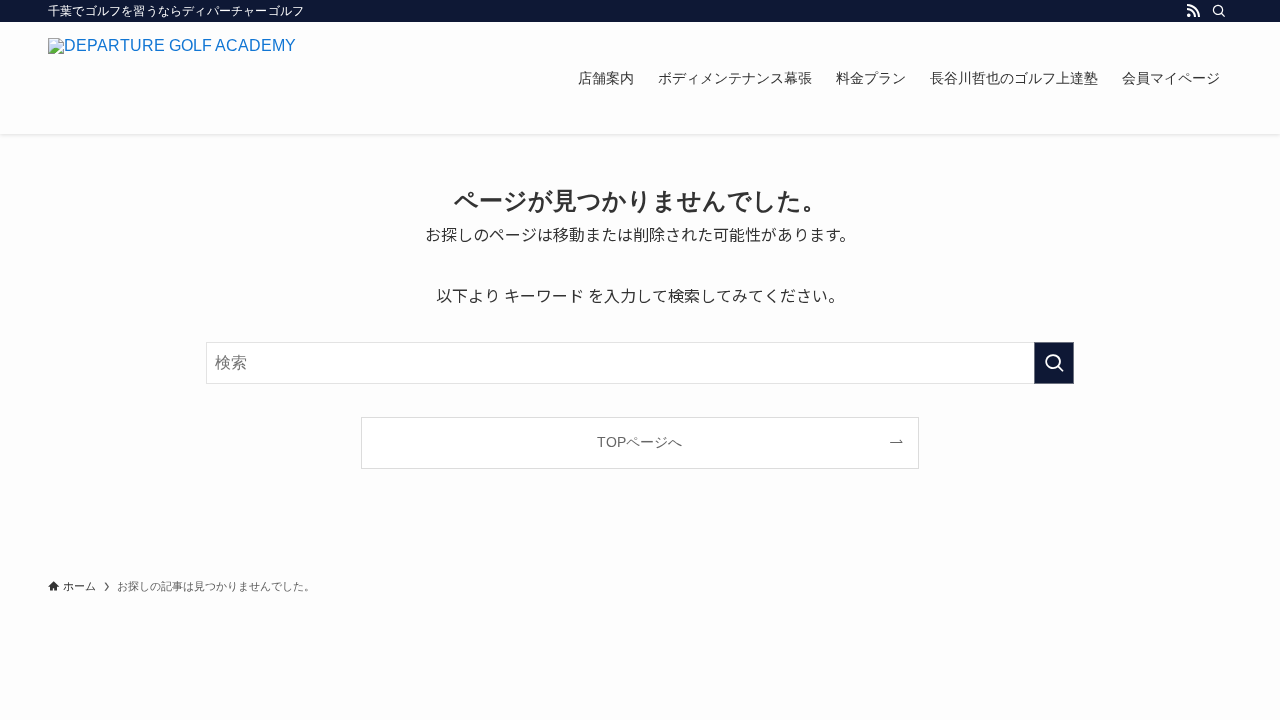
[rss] (1193, 11)
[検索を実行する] (1054, 363)
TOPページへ (639, 442)
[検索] (1219, 11)
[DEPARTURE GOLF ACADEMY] (172, 78)
